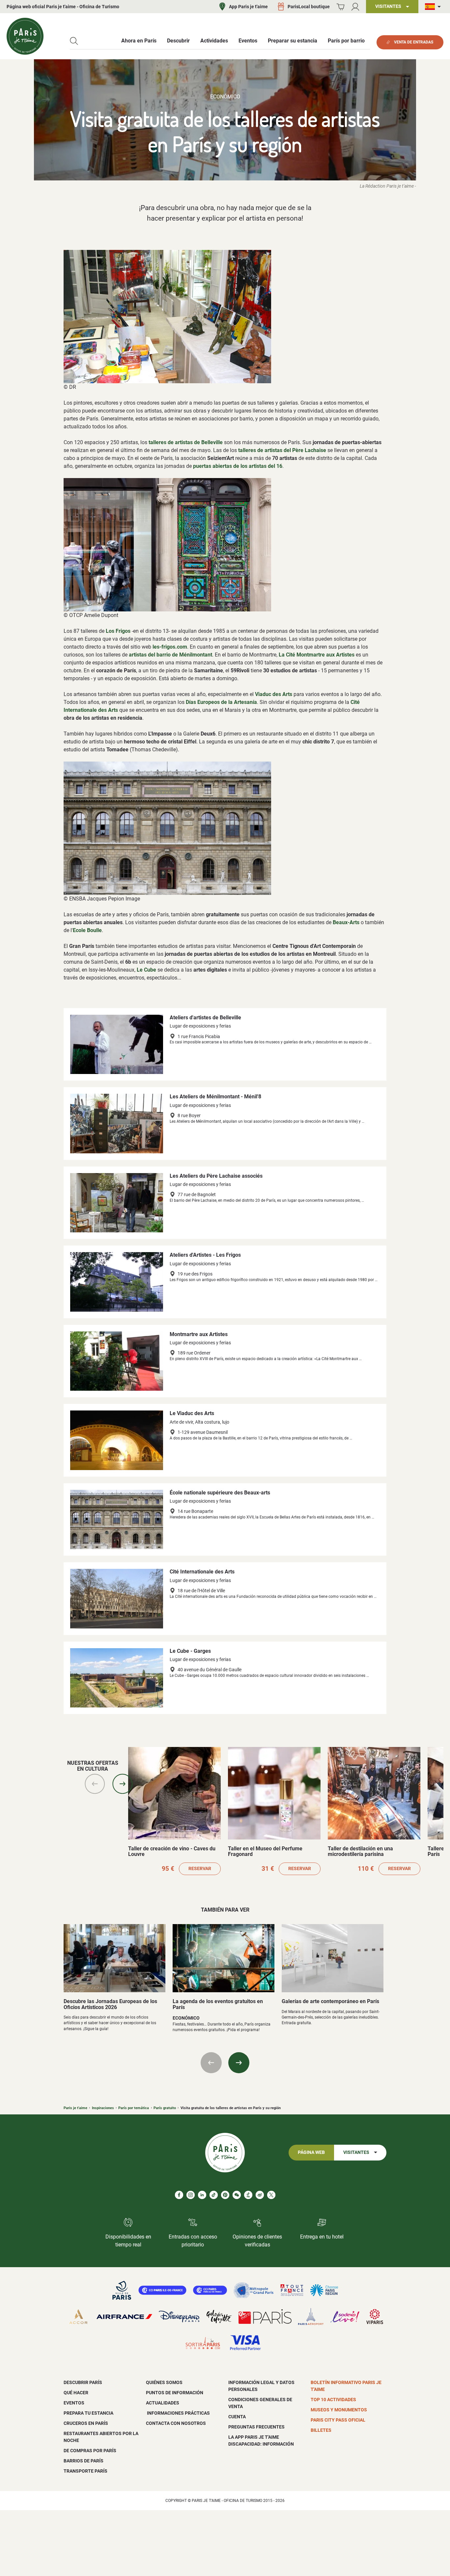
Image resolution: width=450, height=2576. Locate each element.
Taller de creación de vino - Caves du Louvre (172, 1852)
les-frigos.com (170, 647)
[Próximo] (123, 1784)
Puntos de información (175, 2393)
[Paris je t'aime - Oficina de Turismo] (25, 36)
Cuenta (237, 2417)
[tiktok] (214, 2195)
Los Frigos (118, 631)
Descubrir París (83, 2382)
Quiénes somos (164, 2382)
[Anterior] (95, 1784)
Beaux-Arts (346, 922)
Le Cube (146, 970)
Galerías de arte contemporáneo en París (330, 2001)
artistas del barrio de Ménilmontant (170, 655)
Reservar (200, 1869)
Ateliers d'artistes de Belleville (205, 1018)
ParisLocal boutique (309, 7)
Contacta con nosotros (176, 2423)
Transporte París (85, 2471)
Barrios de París (84, 2461)
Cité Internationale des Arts (202, 1572)
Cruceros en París (86, 2423)
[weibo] (260, 2195)
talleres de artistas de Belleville (186, 442)
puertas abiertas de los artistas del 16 (238, 466)
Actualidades (163, 2403)
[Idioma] (434, 7)
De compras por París (90, 2451)
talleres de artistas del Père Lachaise (282, 450)
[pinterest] (225, 2195)
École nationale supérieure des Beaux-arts (220, 1493)
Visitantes (356, 2152)
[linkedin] (202, 2195)
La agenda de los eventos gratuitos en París (218, 2004)
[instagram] (191, 2195)
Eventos (74, 2403)
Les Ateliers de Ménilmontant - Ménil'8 (215, 1097)
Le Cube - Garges (190, 1651)
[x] (271, 2195)
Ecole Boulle (87, 930)
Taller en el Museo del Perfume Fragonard (265, 1852)
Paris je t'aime (75, 2108)
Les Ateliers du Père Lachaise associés (216, 1176)
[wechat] (237, 2195)
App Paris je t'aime (248, 7)
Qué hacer (76, 2393)
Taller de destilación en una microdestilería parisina (360, 1852)
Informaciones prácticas (178, 2413)
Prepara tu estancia (88, 2413)
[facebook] (179, 2195)
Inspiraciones (103, 2108)
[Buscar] (74, 41)
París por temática (134, 2108)
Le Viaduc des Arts (192, 1413)
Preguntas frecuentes (256, 2427)
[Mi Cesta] (340, 7)
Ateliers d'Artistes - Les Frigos (205, 1255)
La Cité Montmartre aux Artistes (317, 655)
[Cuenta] (355, 7)
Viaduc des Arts (274, 694)
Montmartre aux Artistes (199, 1334)
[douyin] (248, 2195)
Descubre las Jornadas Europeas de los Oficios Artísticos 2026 (110, 2004)
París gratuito (165, 2108)
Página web (311, 2152)
